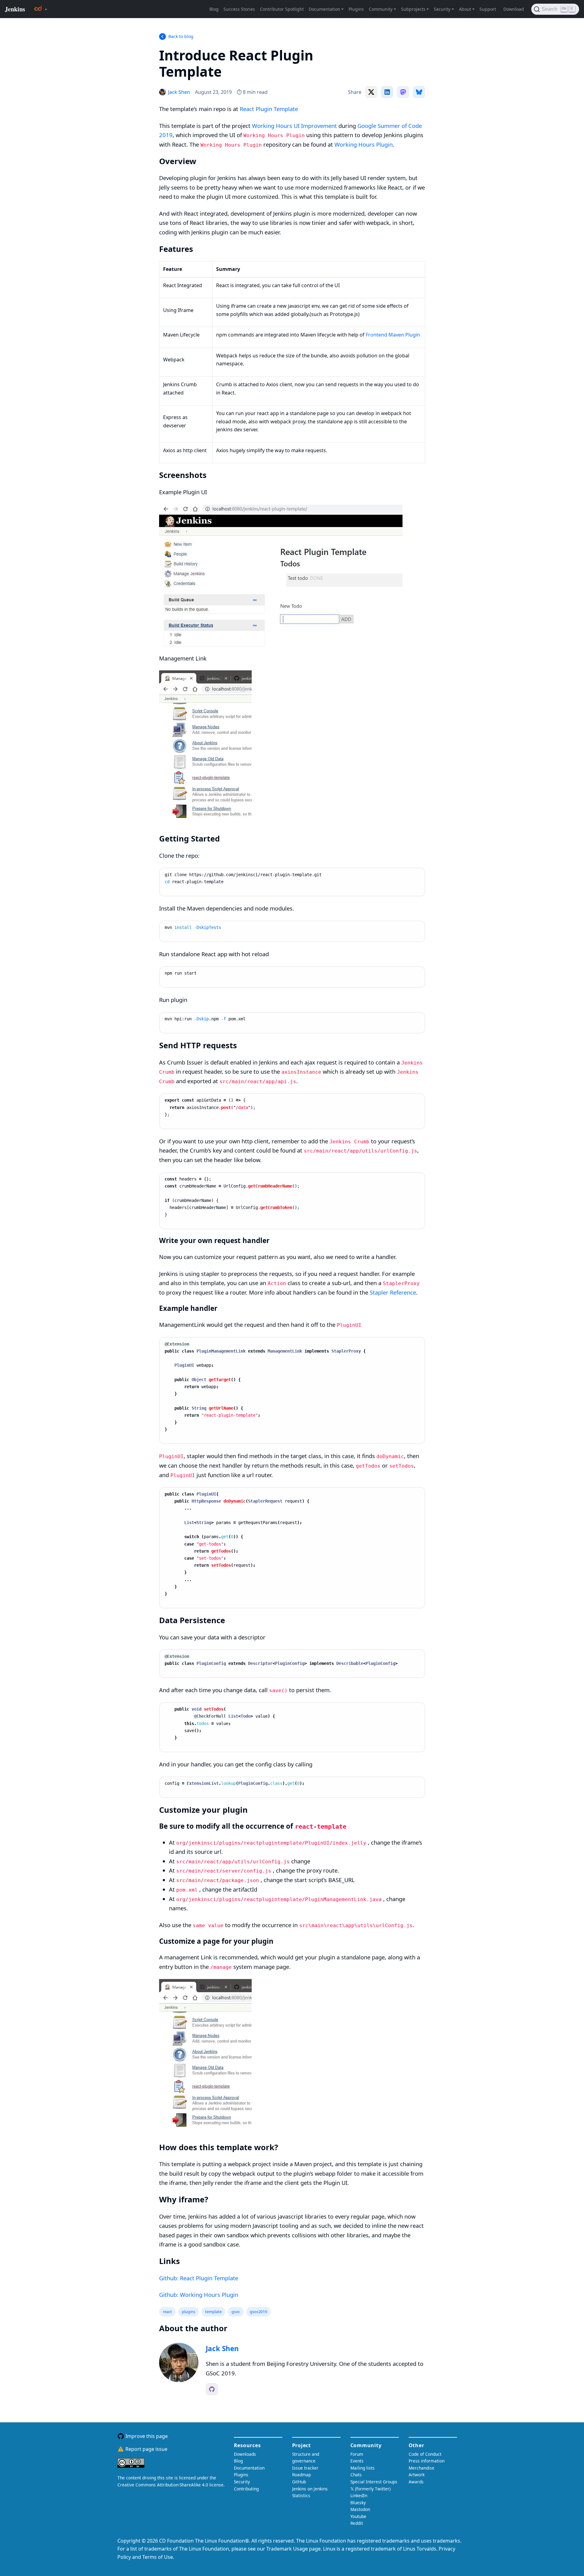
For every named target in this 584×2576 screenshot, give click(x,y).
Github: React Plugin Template (199, 2278)
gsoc (236, 2312)
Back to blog (181, 36)
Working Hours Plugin (364, 144)
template (213, 2312)
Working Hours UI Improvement (294, 126)
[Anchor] (234, 71)
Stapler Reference (393, 1292)
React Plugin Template (269, 109)
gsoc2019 (258, 2312)
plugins (189, 2312)
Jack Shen (222, 2349)
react (167, 2312)
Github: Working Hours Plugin (199, 2295)
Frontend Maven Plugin (393, 335)
